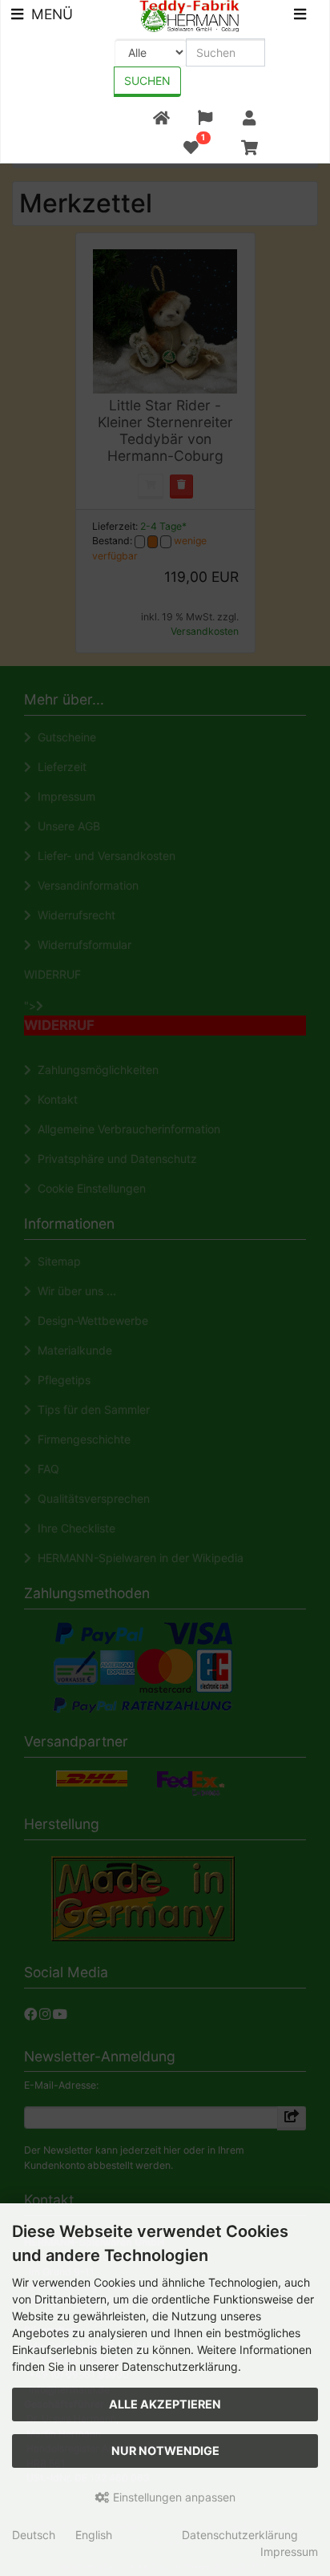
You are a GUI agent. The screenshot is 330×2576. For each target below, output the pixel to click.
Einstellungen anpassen (173, 2497)
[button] (205, 118)
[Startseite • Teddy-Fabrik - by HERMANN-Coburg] (189, 15)
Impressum (289, 2552)
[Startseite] (161, 118)
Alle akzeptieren (165, 2404)
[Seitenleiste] (300, 16)
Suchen (147, 81)
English (94, 2535)
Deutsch (34, 2535)
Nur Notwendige (165, 2451)
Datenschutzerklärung (240, 2535)
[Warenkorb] (250, 148)
